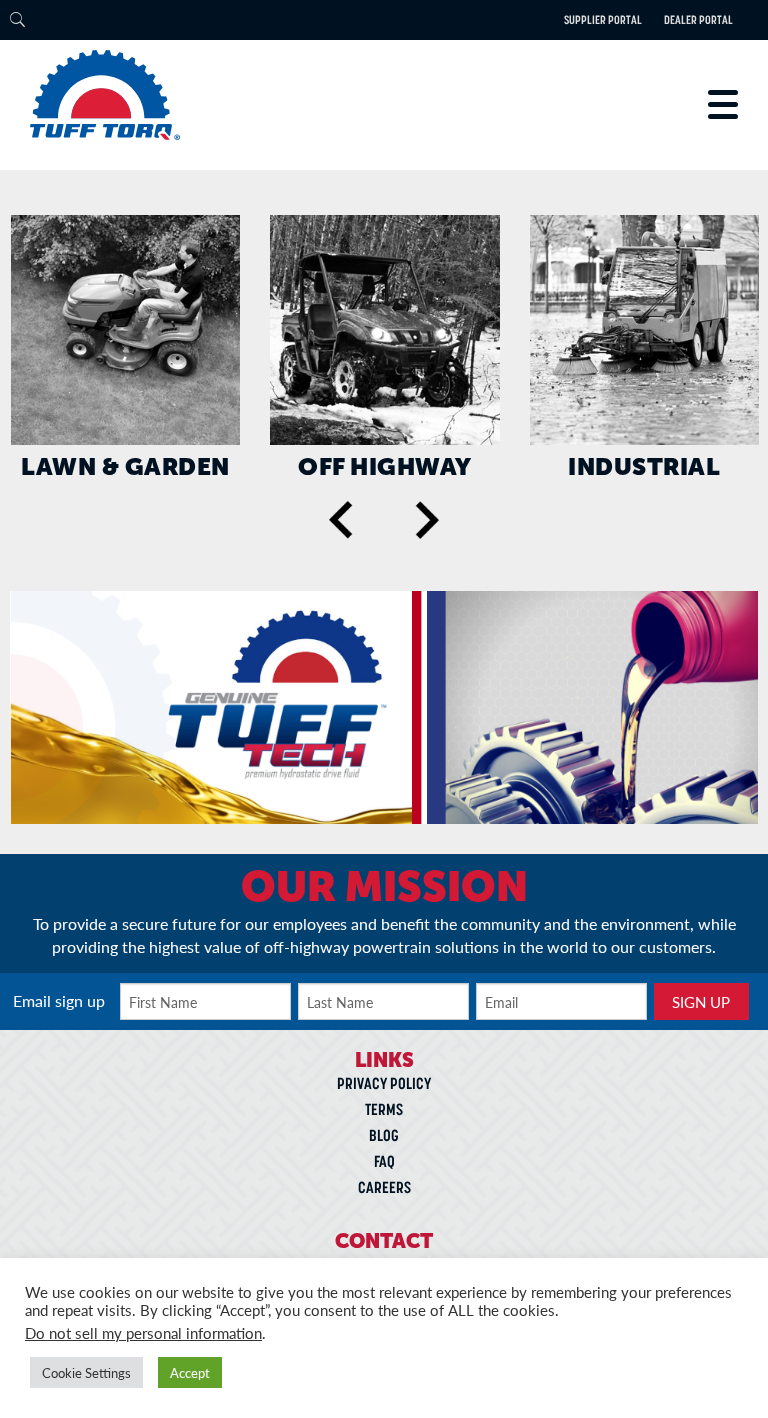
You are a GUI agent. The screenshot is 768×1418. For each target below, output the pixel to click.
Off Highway (385, 466)
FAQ (384, 1161)
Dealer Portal (698, 19)
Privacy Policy (384, 1083)
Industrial (644, 466)
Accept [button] (190, 1372)
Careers (384, 1187)
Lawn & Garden (125, 466)
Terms (384, 1109)
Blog (384, 1135)
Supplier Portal (603, 19)
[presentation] (341, 520)
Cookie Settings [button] (86, 1372)
